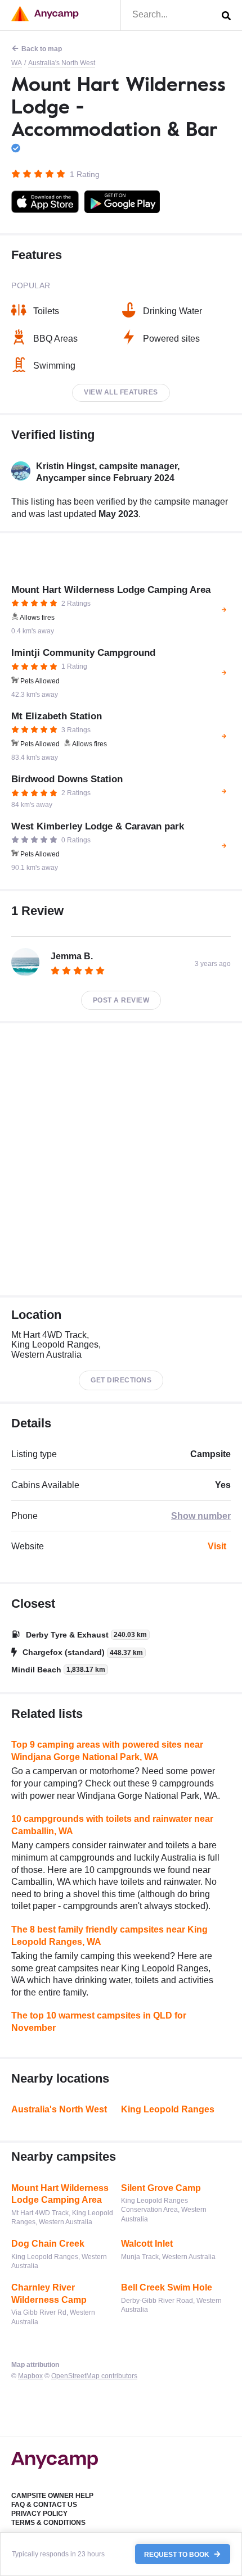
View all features (121, 392)
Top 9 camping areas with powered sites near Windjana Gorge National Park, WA (107, 1751)
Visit (217, 1546)
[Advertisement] (121, 1159)
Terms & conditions (48, 2523)
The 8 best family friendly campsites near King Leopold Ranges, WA (109, 1936)
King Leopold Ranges (168, 2109)
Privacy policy (39, 2514)
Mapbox (30, 2376)
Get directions (121, 1380)
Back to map (42, 49)
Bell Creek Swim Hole (167, 2287)
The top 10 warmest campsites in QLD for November (99, 2022)
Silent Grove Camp (161, 2188)
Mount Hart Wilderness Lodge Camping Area (60, 2194)
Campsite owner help (52, 2496)
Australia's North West (62, 63)
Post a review (121, 1000)
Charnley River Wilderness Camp (49, 2294)
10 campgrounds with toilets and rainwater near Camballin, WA (112, 1825)
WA (17, 63)
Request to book (178, 2554)
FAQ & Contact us (44, 2505)
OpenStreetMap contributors (94, 2376)
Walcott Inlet (147, 2244)
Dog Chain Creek (48, 2244)
